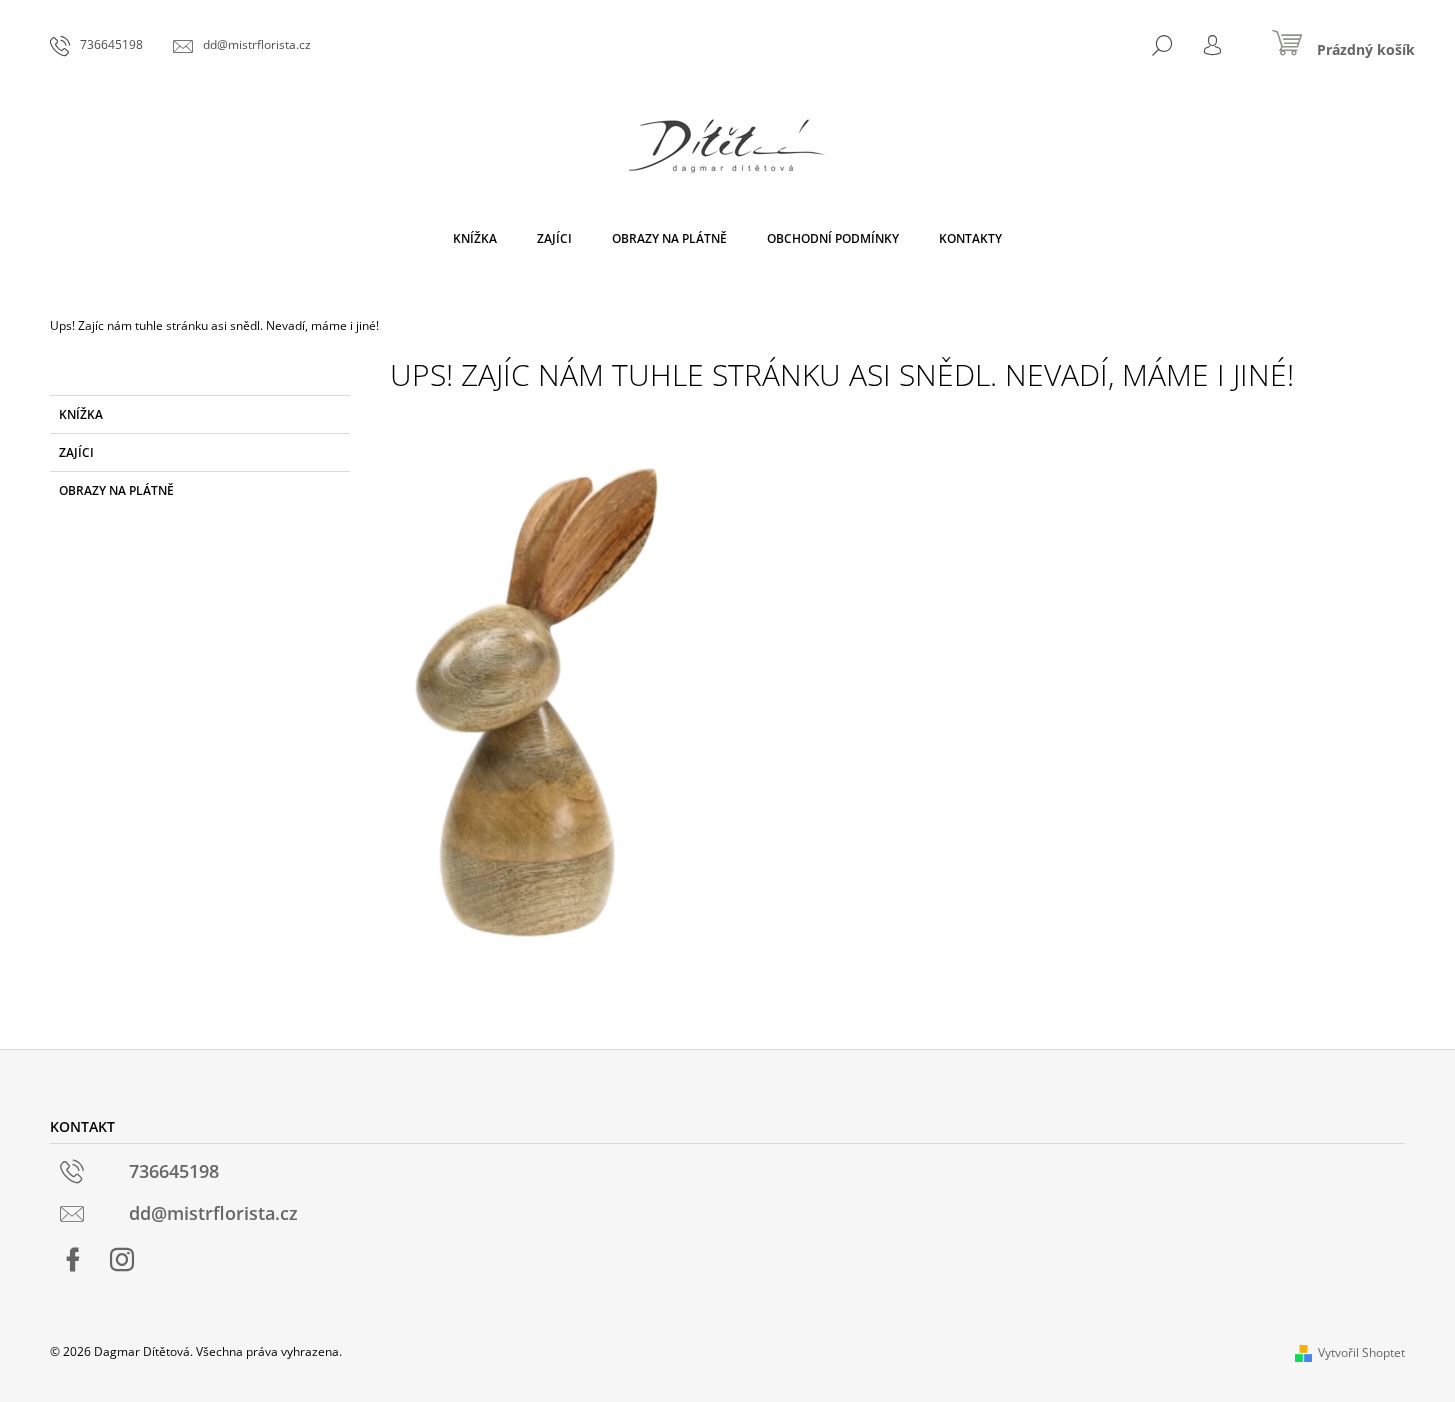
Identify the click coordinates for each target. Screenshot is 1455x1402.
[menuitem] (475, 239)
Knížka (81, 414)
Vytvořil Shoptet (1361, 1352)
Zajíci (76, 452)
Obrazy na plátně (116, 490)
